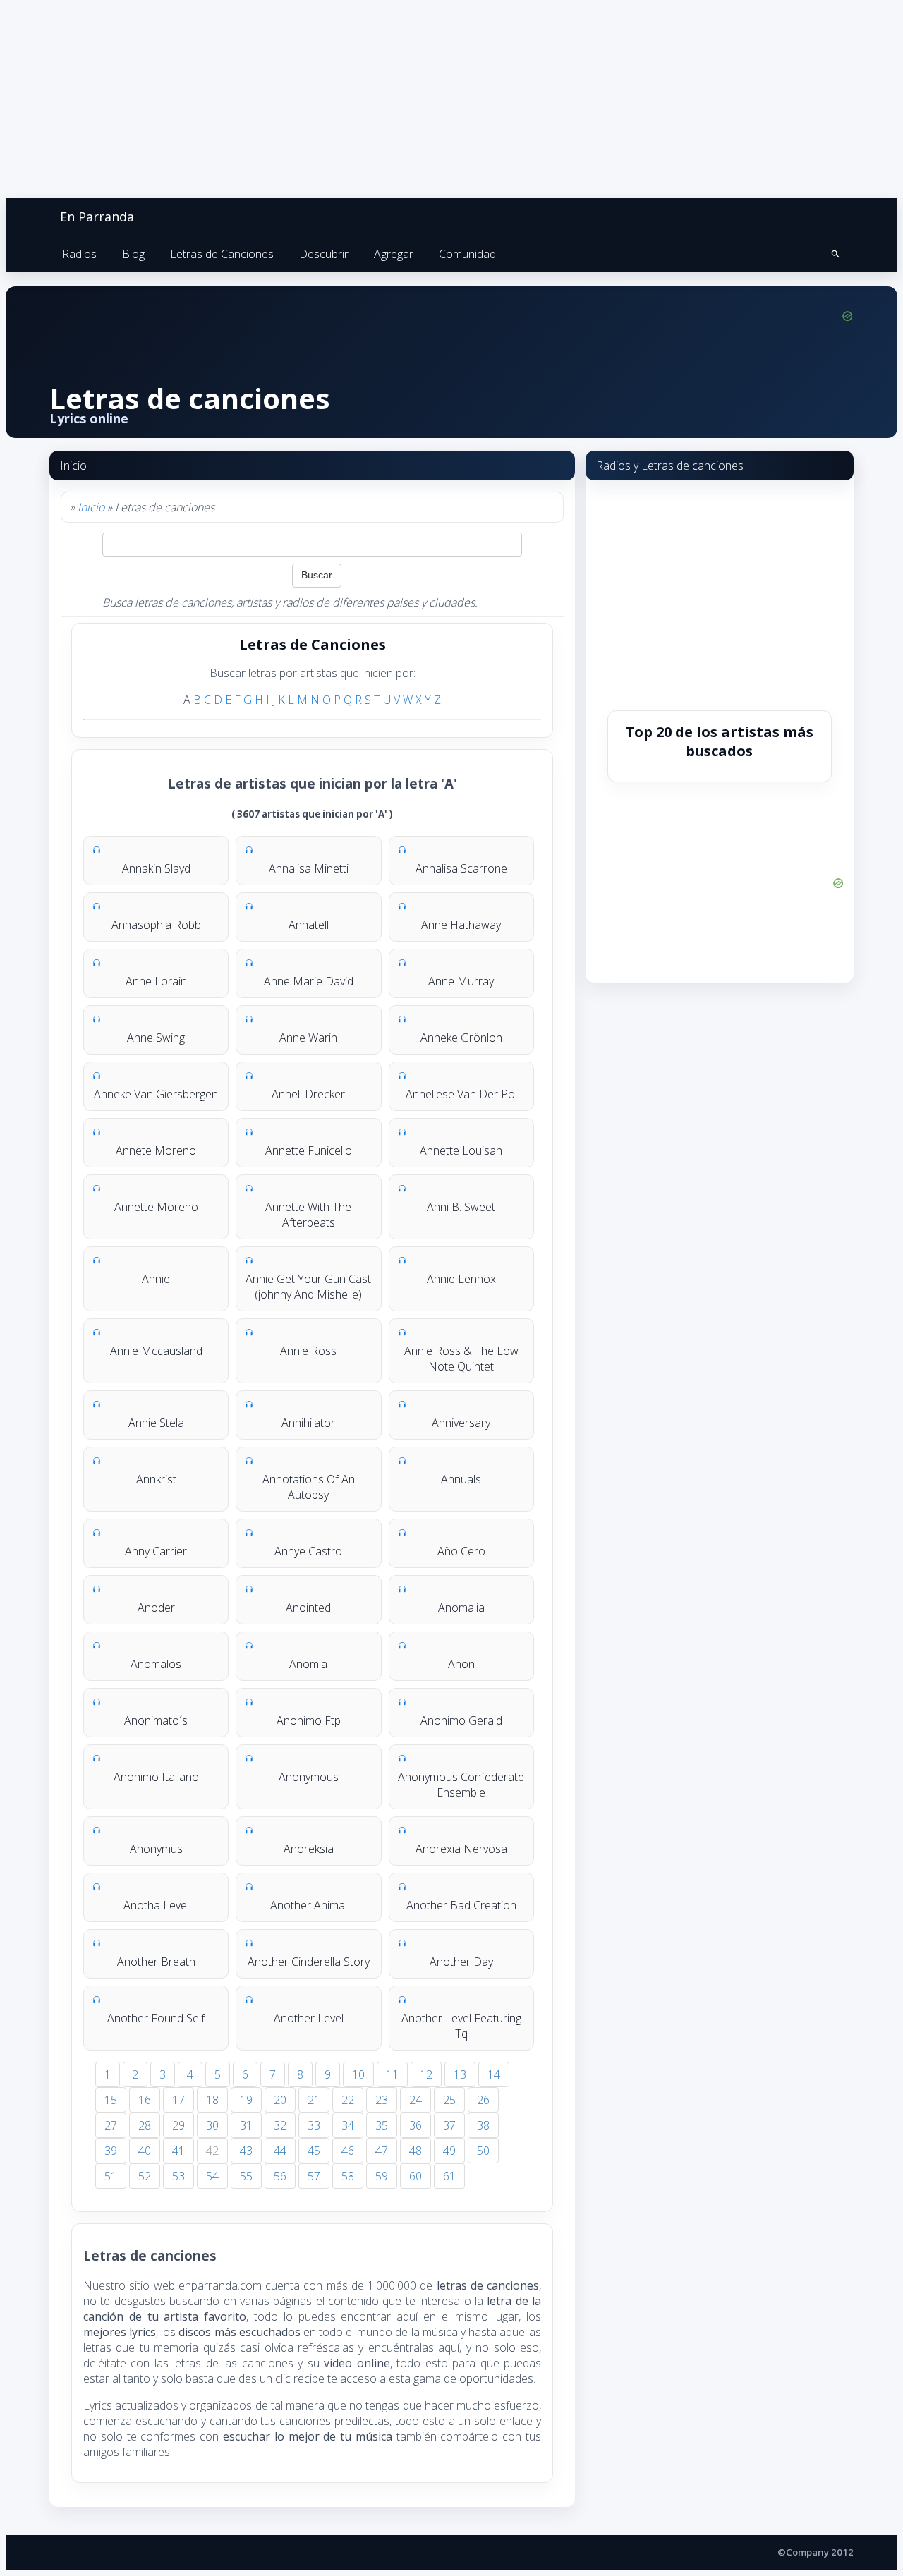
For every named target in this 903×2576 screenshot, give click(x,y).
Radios (79, 254)
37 (449, 2125)
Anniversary (461, 1423)
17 (178, 2100)
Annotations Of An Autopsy (309, 1487)
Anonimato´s (156, 1720)
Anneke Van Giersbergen (156, 1094)
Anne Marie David (309, 981)
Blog (133, 254)
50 (483, 2151)
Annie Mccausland (156, 1351)
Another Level (309, 2018)
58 (348, 2176)
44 (280, 2151)
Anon (461, 1664)
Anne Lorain (156, 981)
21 (314, 2100)
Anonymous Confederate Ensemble (461, 1785)
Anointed (308, 1608)
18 (212, 2100)
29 (178, 2125)
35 (382, 2125)
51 (111, 2176)
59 (382, 2176)
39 (111, 2151)
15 (111, 2100)
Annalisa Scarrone (461, 868)
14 (494, 2074)
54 (212, 2176)
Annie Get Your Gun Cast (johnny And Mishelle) (308, 1287)
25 (449, 2100)
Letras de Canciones (222, 254)
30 (212, 2125)
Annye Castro (308, 1551)
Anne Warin (308, 1038)
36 (416, 2125)
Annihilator (308, 1423)
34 (348, 2125)
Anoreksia (309, 1849)
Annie (156, 1279)
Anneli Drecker (308, 1094)
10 (358, 2074)
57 (314, 2176)
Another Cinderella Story (309, 1962)
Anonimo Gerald (461, 1720)
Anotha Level (156, 1905)
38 (483, 2125)
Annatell (309, 925)
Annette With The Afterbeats (308, 1215)
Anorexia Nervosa (461, 1849)
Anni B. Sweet (461, 1207)
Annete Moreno (156, 1150)
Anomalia (461, 1608)
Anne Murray (461, 981)
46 (348, 2151)
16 (145, 2100)
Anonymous (309, 1777)
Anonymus (156, 1849)
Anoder (156, 1608)
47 (382, 2151)
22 (348, 2100)
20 (280, 2100)
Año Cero (461, 1551)
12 (426, 2074)
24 (416, 2100)
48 (416, 2151)
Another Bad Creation (461, 1905)
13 (460, 2074)
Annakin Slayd (156, 868)
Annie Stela (156, 1423)
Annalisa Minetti (309, 868)
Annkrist (156, 1479)
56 (280, 2176)
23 (382, 2100)
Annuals (461, 1479)
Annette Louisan (461, 1150)
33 (314, 2125)
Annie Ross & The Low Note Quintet (461, 1359)
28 (145, 2125)
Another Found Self (156, 2018)
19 (246, 2100)
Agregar (394, 254)
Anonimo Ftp (309, 1720)
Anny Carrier (156, 1551)
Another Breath (156, 1962)
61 (449, 2176)
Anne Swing (156, 1038)
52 (145, 2176)
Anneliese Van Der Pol (461, 1094)
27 (111, 2125)
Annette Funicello (309, 1150)
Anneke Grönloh (461, 1038)
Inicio (91, 507)
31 (246, 2125)
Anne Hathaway (461, 925)
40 (145, 2151)
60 (416, 2176)
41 (178, 2151)
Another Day (461, 1962)
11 (392, 2074)
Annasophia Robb (156, 925)
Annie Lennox (461, 1279)
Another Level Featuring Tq (461, 2026)
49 (449, 2151)
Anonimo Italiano (156, 1777)
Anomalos (156, 1664)
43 (246, 2151)
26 (483, 2100)
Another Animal (309, 1905)
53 (178, 2176)
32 (280, 2125)
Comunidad (467, 254)
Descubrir (324, 254)
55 (246, 2176)
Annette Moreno (156, 1207)
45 (314, 2151)
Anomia (308, 1664)
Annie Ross (308, 1351)
